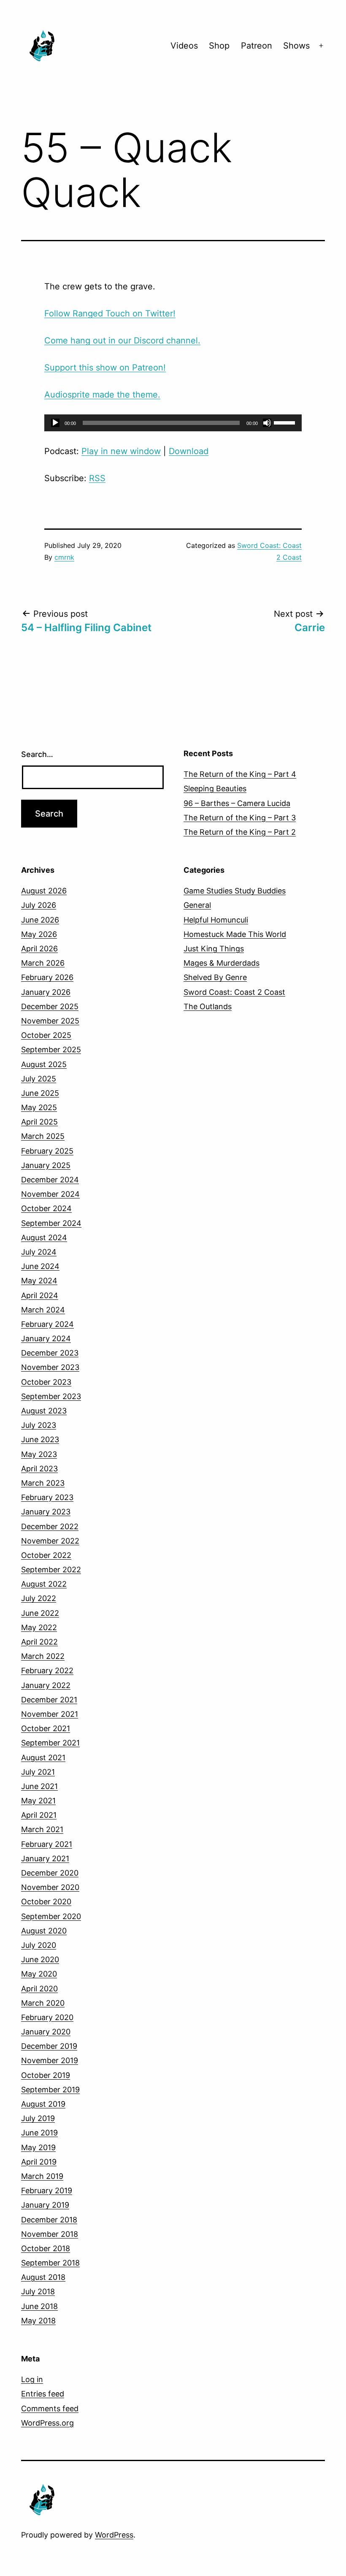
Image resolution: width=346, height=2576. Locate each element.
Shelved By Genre (215, 977)
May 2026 (39, 934)
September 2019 (50, 2090)
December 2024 (50, 1180)
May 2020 (39, 1974)
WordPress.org (47, 2423)
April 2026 (39, 949)
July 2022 (39, 1598)
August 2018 (43, 2277)
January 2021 (45, 1858)
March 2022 (43, 1656)
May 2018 (38, 2321)
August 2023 (44, 1411)
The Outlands (208, 1006)
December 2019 (49, 2046)
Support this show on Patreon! (105, 368)
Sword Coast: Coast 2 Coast (234, 992)
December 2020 (50, 1873)
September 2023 (51, 1396)
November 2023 (50, 1367)
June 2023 (40, 1439)
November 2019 (50, 2060)
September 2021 (50, 1743)
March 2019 (42, 2176)
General (197, 905)
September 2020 (51, 1916)
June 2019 (39, 2133)
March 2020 (43, 2003)
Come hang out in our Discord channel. (122, 340)
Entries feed (43, 2394)
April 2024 (40, 1295)
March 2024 (43, 1310)
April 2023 (39, 1469)
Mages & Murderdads (222, 963)
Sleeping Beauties (215, 788)
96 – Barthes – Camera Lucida (237, 803)
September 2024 (51, 1223)
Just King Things (214, 949)
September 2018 (50, 2263)
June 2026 (40, 920)
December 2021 (49, 1700)
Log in (32, 2379)
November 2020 (50, 1887)
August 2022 (44, 1584)
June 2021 (39, 1786)
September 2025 (51, 1050)
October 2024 (46, 1208)
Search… (37, 754)
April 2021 (39, 1815)
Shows (296, 46)
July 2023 (39, 1425)
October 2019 (46, 2075)
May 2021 (38, 1801)
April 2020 (39, 1989)
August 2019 (43, 2104)
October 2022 (46, 1555)
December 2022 (50, 1526)
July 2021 (38, 1772)
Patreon (257, 46)
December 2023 (50, 1353)
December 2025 (50, 1006)
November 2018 (50, 2234)
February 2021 (47, 1844)
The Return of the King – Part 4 (240, 774)
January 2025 (46, 1165)
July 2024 (39, 1252)
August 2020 (44, 1931)
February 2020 (47, 2017)
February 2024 (47, 1324)
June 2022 (40, 1613)
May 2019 (38, 2147)
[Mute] (267, 423)
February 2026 (47, 977)
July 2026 (39, 905)
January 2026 (46, 992)
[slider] (286, 422)
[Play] (55, 423)
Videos (184, 46)
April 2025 (39, 1122)
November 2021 (50, 1714)
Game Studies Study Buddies (235, 891)
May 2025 (39, 1107)
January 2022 (46, 1685)
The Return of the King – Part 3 (240, 818)
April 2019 (39, 2162)
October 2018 (46, 2248)
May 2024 (39, 1281)
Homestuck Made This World (235, 934)
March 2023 (43, 1483)
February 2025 (47, 1151)
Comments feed (50, 2409)
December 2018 (49, 2220)
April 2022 (39, 1642)
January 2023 (46, 1512)
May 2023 (39, 1454)
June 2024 (40, 1266)
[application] (173, 423)
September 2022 (51, 1570)
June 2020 (40, 1959)
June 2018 (39, 2306)
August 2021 (43, 1758)
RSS (97, 478)
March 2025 (43, 1136)
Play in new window (121, 451)
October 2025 (46, 1035)
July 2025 (39, 1079)
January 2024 (46, 1338)
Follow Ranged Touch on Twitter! (110, 313)
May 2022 (39, 1627)
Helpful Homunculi (216, 920)
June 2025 (40, 1093)
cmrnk (64, 557)
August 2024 (44, 1238)
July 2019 (38, 2118)
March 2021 (42, 1829)
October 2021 (46, 1728)
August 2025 (44, 1064)
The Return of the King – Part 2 (240, 832)
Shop (219, 46)
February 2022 (47, 1671)
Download (189, 451)
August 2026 (44, 891)
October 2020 (46, 1902)
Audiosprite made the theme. (102, 395)
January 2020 (46, 2032)
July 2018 (38, 2291)
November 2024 (50, 1194)
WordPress (114, 2535)
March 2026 (43, 963)
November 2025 (50, 1021)
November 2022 (50, 1541)
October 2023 (46, 1382)
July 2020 (39, 1945)
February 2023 (47, 1497)
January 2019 (45, 2205)
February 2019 (47, 2191)
